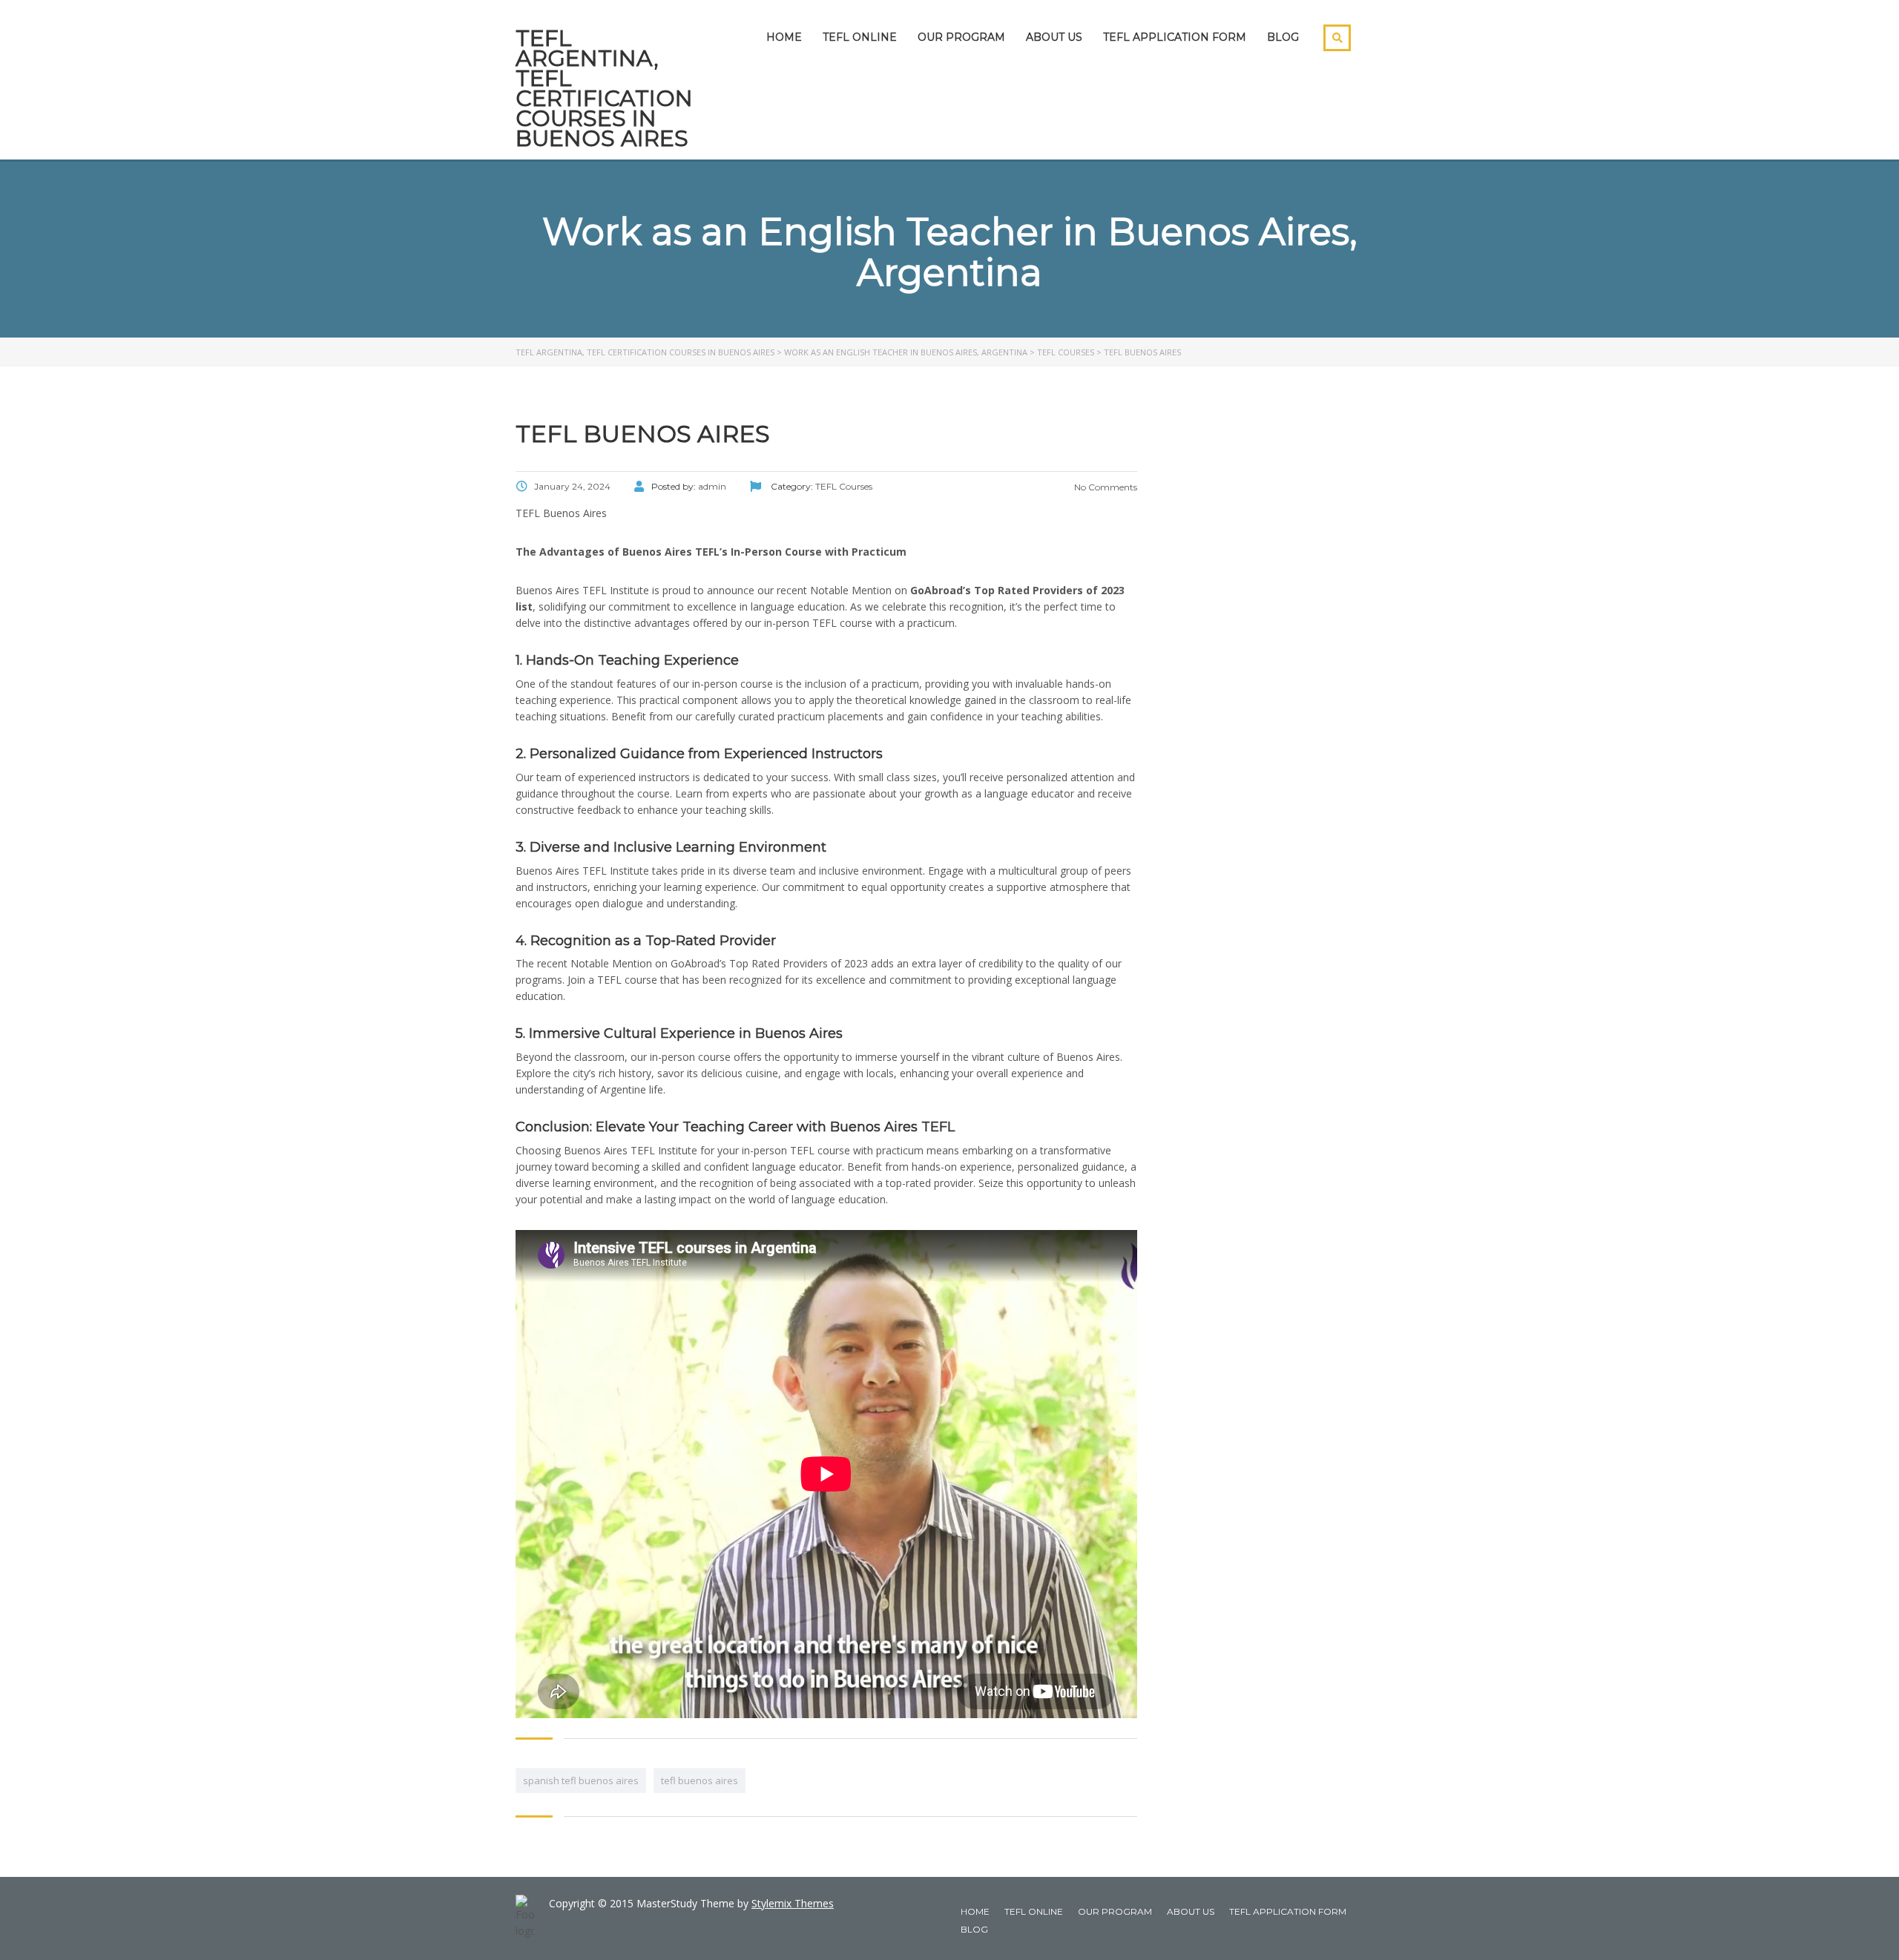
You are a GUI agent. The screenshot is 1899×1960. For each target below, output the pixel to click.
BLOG (1283, 37)
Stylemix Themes (793, 1903)
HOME (784, 37)
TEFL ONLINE (860, 37)
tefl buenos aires (700, 1780)
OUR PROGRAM (961, 37)
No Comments (1105, 487)
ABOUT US (1054, 37)
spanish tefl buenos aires (581, 1780)
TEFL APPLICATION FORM (1175, 37)
